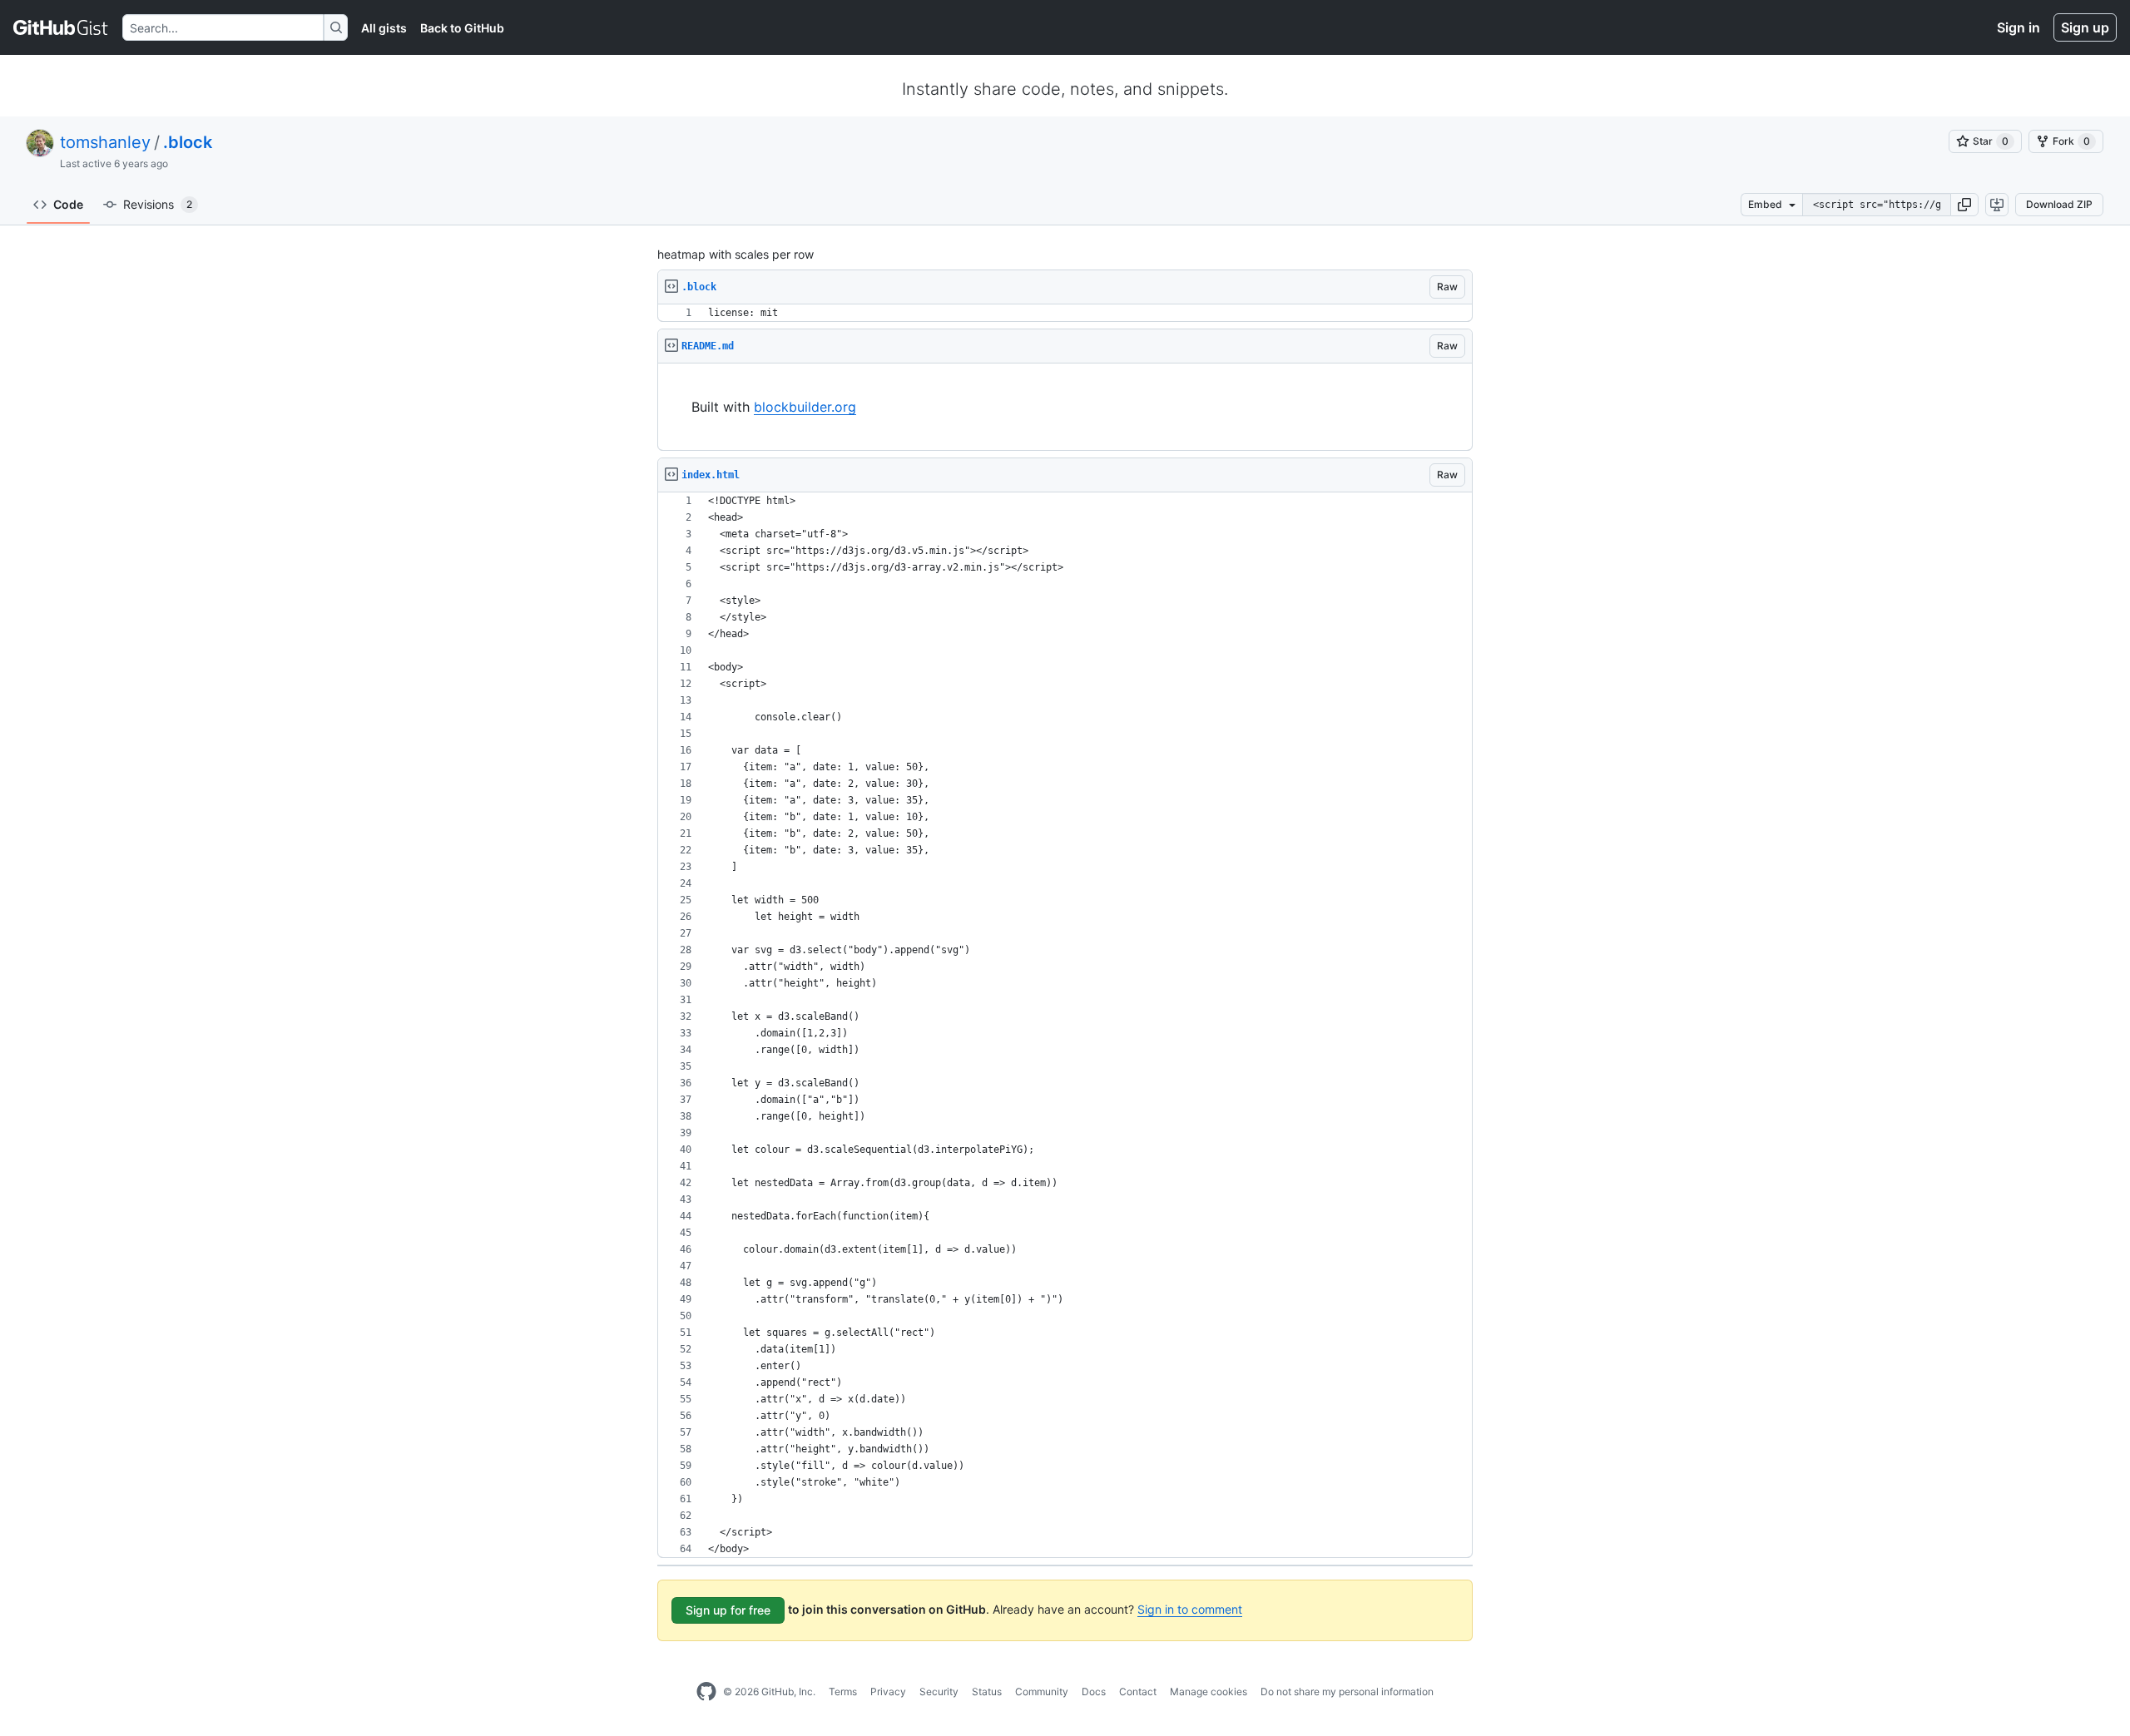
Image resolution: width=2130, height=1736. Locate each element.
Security (939, 1691)
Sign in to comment (1190, 1609)
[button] (1964, 205)
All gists (384, 28)
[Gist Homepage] (61, 27)
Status (987, 1691)
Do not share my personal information (1347, 1691)
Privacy (888, 1691)
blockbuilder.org (805, 407)
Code (68, 204)
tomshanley (105, 142)
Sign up (2085, 27)
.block (188, 142)
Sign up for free (728, 1610)
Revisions (158, 204)
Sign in (2019, 27)
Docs (1094, 1691)
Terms (843, 1691)
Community (1042, 1691)
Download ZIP (2059, 204)
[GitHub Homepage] (706, 1692)
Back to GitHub (462, 28)
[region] (1065, 313)
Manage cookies (1209, 1691)
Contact (1138, 1691)
